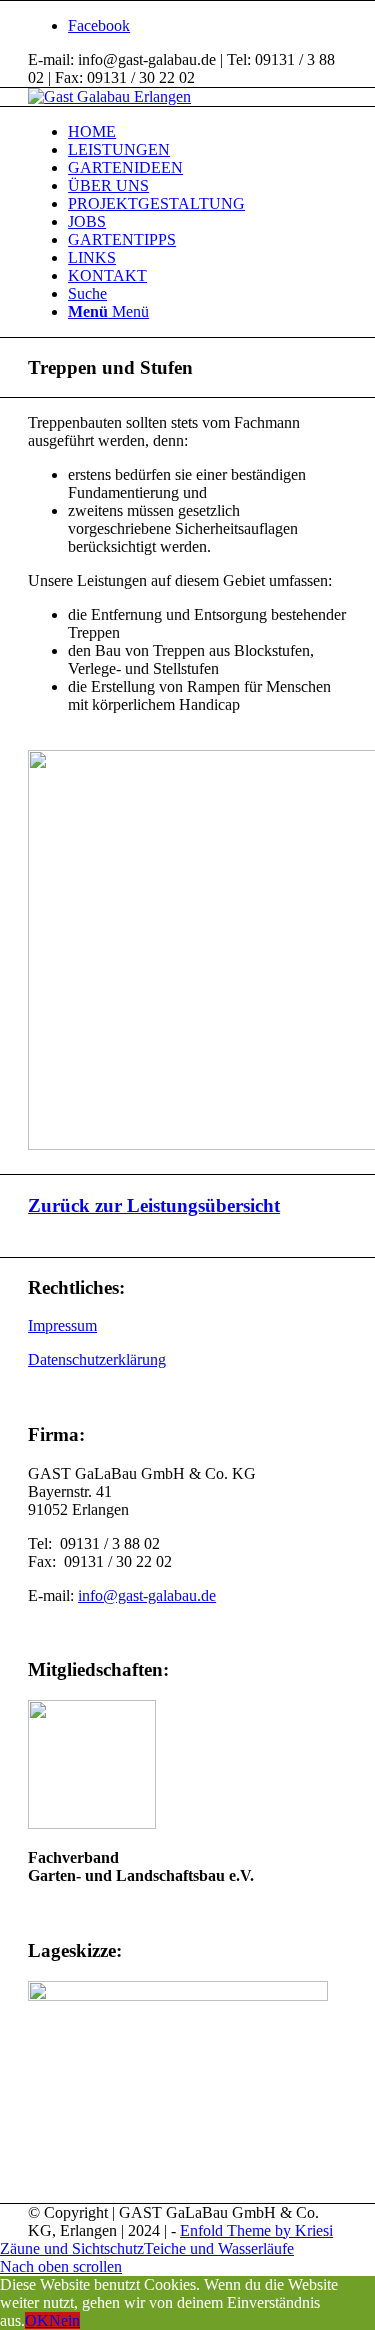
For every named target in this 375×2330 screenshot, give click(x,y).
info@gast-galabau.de (147, 1595)
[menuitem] (207, 132)
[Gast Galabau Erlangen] (109, 96)
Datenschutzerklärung (97, 1359)
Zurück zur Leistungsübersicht (154, 1205)
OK (37, 2320)
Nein (64, 2320)
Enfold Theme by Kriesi (256, 2230)
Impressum (62, 1325)
